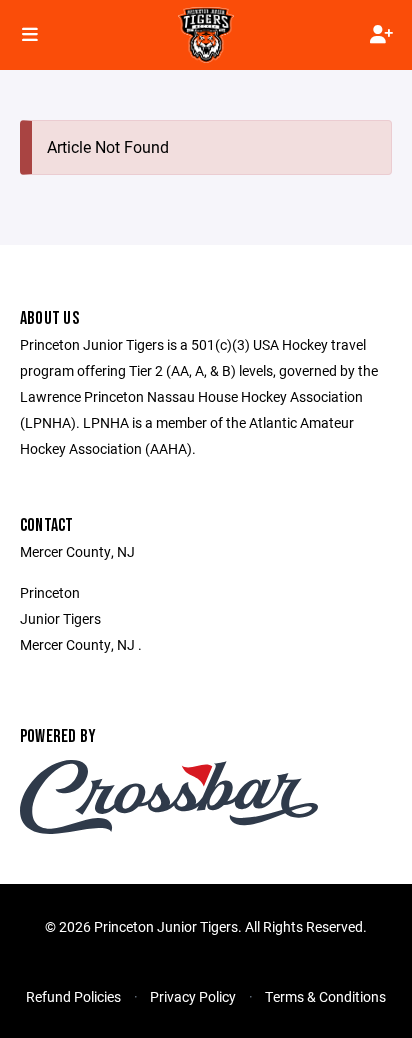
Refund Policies (73, 996)
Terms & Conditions (325, 996)
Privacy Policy (193, 996)
